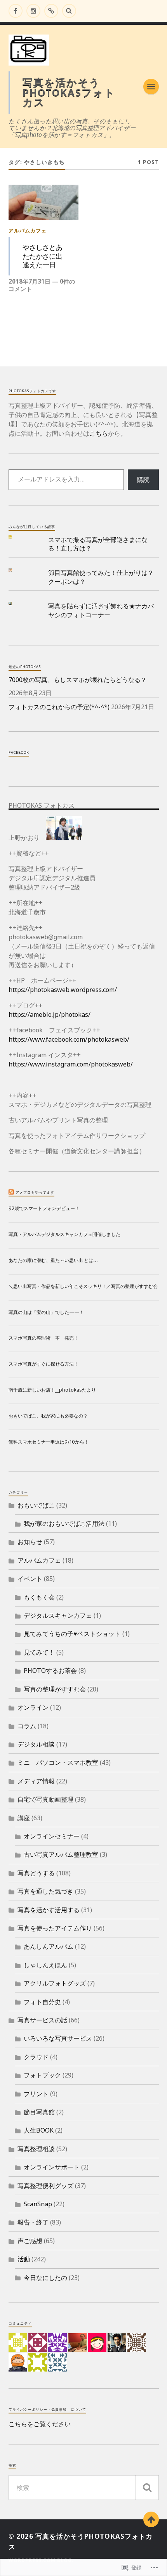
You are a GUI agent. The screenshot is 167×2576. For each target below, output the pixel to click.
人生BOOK (39, 2130)
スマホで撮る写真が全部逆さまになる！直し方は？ (98, 544)
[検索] (147, 2488)
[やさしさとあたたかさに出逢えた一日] (44, 202)
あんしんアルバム (49, 1946)
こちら (99, 433)
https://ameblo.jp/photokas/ (50, 1014)
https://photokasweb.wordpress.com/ (63, 990)
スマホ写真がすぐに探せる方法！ (43, 1364)
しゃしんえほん (45, 1965)
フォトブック (42, 2075)
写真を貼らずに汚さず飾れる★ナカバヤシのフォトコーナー (101, 610)
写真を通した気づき (45, 1891)
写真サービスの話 (42, 2020)
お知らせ (30, 1542)
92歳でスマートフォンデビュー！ (44, 1208)
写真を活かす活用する (49, 1910)
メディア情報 (36, 1781)
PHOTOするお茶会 (50, 1671)
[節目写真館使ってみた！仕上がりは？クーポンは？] (16, 570)
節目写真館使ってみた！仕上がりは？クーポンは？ (101, 577)
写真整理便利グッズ (45, 2186)
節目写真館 (39, 2112)
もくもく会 (39, 1597)
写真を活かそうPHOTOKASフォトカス (69, 92)
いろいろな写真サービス (58, 2038)
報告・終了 (33, 2222)
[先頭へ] (151, 2519)
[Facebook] (16, 11)
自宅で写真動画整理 (45, 1799)
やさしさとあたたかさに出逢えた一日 (42, 256)
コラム (27, 1726)
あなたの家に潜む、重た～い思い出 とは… (53, 1260)
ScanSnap (38, 2204)
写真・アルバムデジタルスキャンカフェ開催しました (64, 1234)
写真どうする (36, 1873)
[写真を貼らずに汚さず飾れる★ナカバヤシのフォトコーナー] (16, 603)
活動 (24, 2259)
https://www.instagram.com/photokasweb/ (71, 1064)
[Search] (69, 11)
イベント (30, 1579)
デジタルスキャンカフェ (58, 1615)
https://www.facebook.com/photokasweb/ (69, 1039)
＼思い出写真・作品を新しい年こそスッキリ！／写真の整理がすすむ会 (83, 1286)
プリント (36, 2094)
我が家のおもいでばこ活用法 (64, 1523)
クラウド (36, 2057)
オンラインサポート (52, 2167)
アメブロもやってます (35, 1192)
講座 (24, 1818)
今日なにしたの (45, 2278)
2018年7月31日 (30, 281)
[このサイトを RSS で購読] (11, 1192)
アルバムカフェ (28, 230)
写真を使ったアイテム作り (55, 1928)
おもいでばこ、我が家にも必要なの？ (48, 1416)
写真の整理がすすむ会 (55, 1689)
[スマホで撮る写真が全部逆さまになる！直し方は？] (16, 537)
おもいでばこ (36, 1505)
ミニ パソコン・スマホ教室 (58, 1762)
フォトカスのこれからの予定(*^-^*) (59, 707)
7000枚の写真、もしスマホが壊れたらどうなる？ (78, 680)
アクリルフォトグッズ (55, 1983)
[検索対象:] (84, 2488)
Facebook (19, 752)
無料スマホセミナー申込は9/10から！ (49, 1442)
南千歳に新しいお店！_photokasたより (52, 1390)
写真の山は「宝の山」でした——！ (46, 1312)
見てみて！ (39, 1652)
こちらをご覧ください (40, 2424)
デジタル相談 (36, 1744)
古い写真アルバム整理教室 (61, 1854)
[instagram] (33, 11)
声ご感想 (30, 2241)
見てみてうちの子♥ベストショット (72, 1634)
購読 (143, 480)
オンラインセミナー (52, 1836)
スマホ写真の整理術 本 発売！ (43, 1338)
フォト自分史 (42, 2002)
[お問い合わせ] (51, 11)
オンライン (33, 1707)
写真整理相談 (36, 2149)
